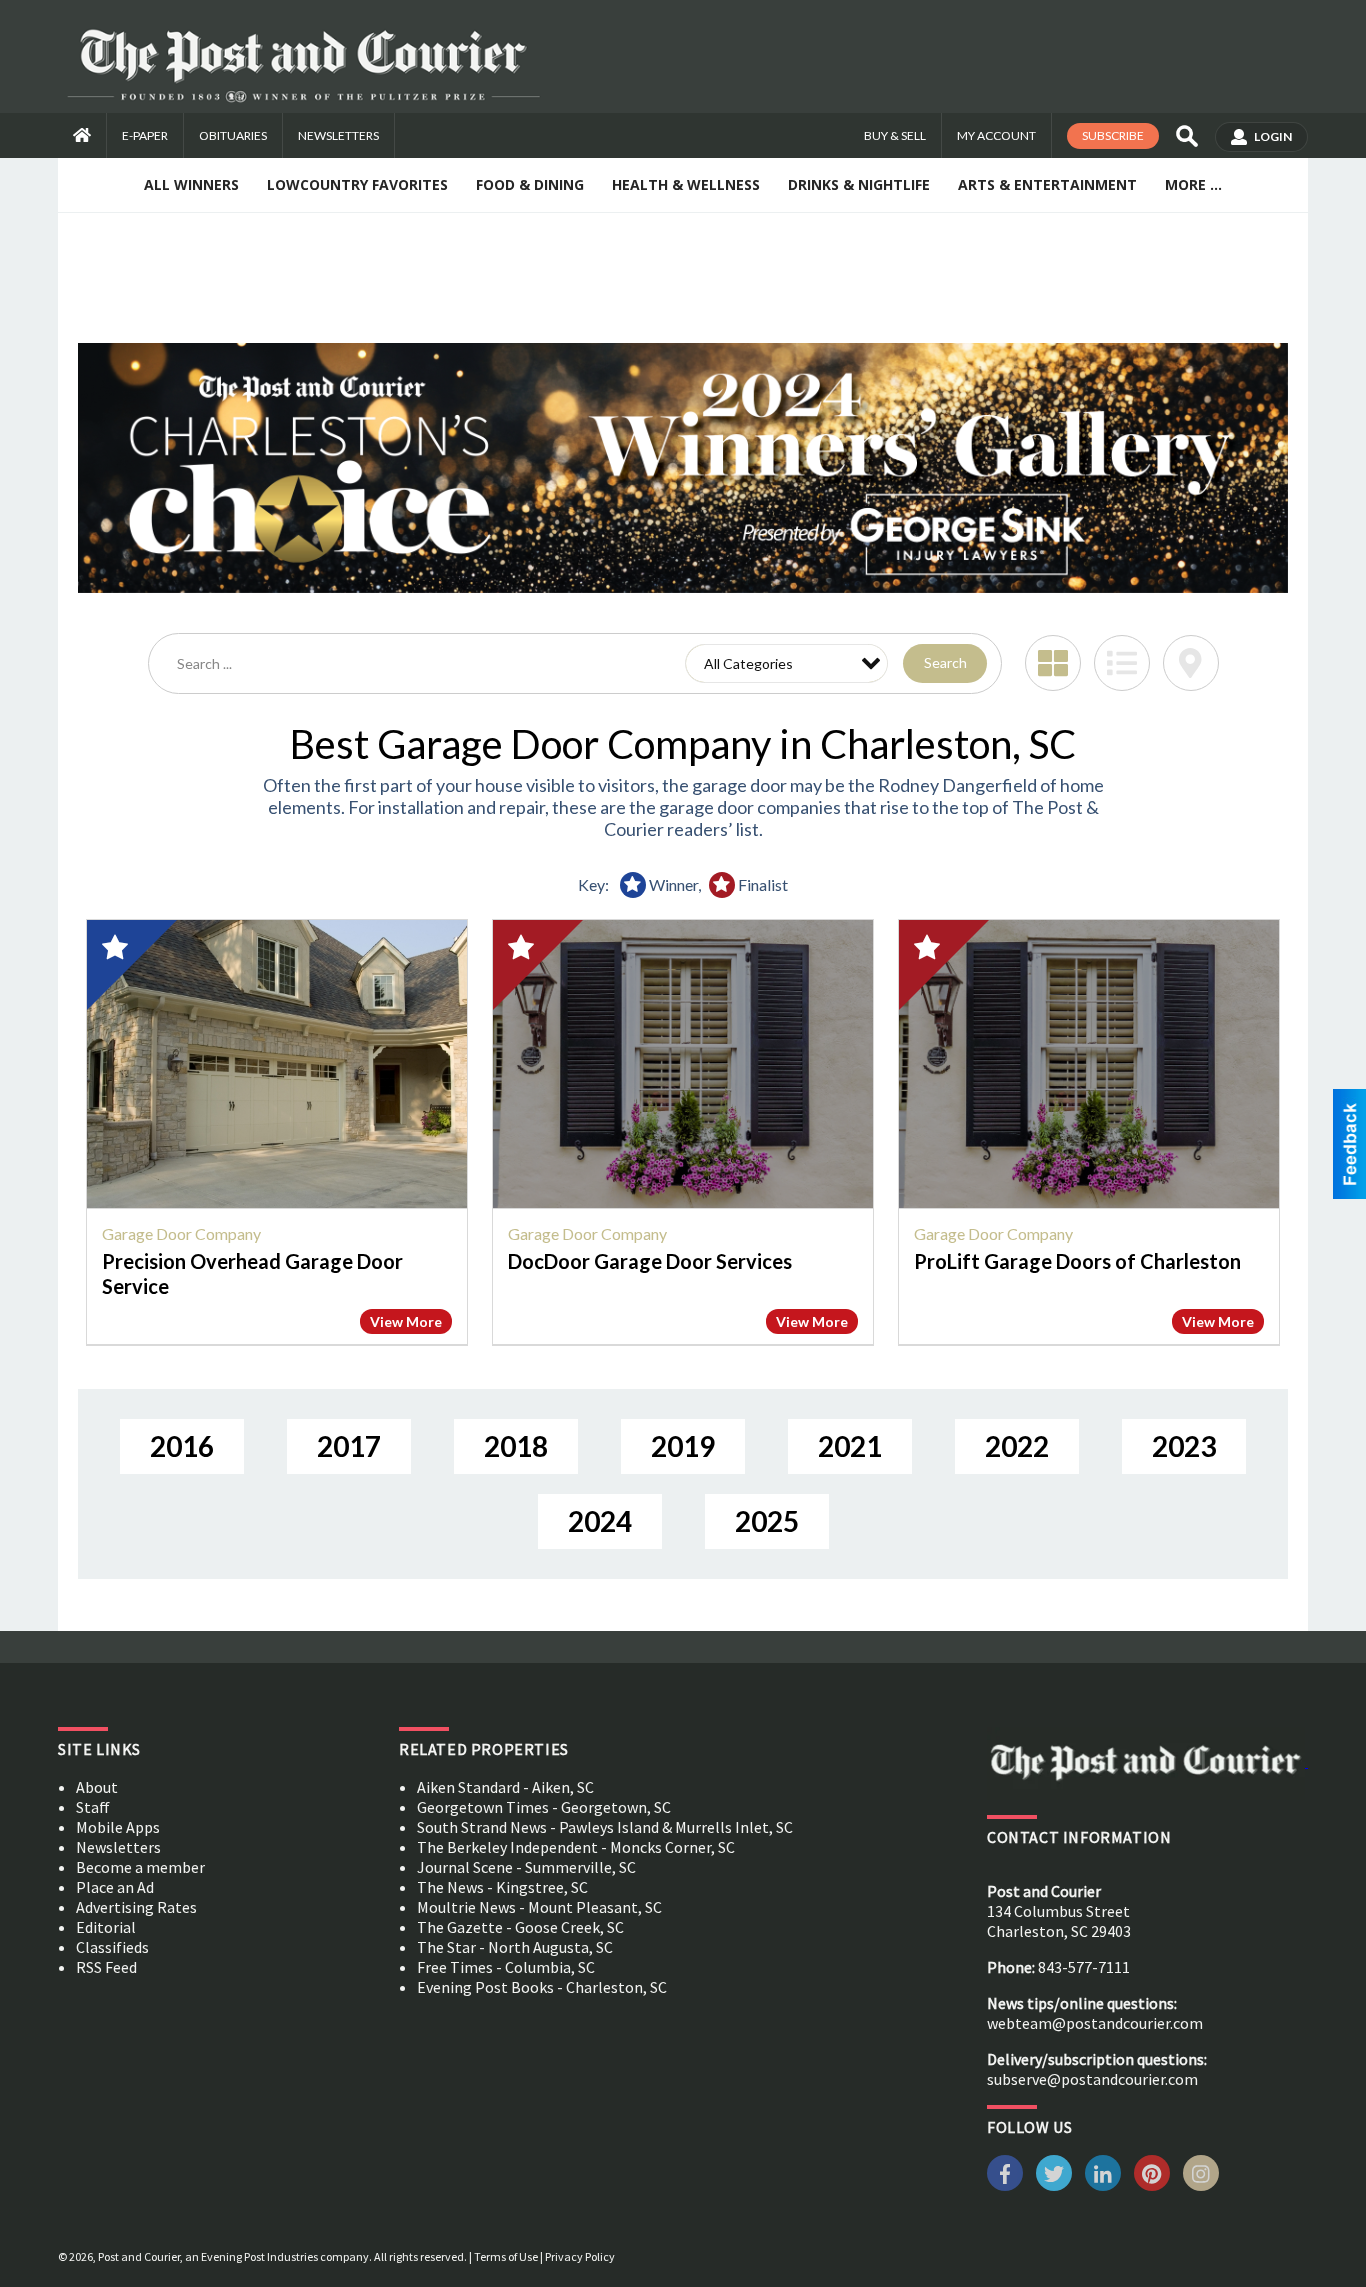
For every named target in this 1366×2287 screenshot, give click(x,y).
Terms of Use (506, 2256)
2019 (683, 1446)
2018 (516, 1446)
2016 (182, 1446)
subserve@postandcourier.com (1092, 2079)
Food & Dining (530, 184)
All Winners (191, 184)
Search (945, 662)
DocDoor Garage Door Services (650, 1261)
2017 (349, 1446)
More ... (1193, 184)
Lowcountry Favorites (357, 184)
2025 (767, 1521)
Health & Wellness (686, 184)
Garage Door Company (181, 1233)
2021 (850, 1446)
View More (406, 1321)
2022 (1017, 1446)
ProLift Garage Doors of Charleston (1077, 1261)
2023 (1184, 1446)
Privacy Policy (580, 2256)
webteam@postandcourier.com (1095, 2023)
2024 (600, 1521)
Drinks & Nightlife (859, 184)
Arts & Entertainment (1047, 184)
